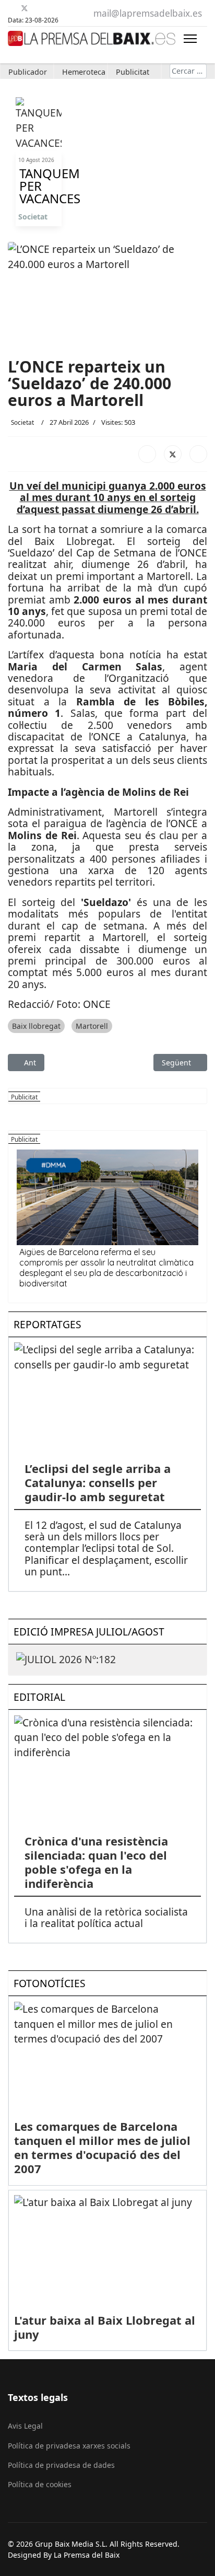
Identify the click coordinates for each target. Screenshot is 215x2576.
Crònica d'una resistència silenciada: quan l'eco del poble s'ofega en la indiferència (96, 1862)
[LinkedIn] (198, 454)
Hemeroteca (84, 72)
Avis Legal (25, 2426)
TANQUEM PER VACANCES (39, 186)
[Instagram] (63, 8)
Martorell (92, 1026)
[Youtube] (37, 8)
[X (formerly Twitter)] (173, 454)
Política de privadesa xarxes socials (69, 2446)
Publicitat (133, 72)
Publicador (28, 72)
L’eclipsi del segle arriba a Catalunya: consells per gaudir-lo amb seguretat (98, 1482)
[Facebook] (12, 8)
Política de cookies (40, 2484)
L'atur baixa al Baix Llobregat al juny (105, 2327)
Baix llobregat (36, 1026)
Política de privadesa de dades (61, 2465)
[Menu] (190, 38)
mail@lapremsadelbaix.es (148, 13)
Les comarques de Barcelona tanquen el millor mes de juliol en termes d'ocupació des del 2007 (102, 2147)
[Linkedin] (50, 8)
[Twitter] (25, 8)
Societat (33, 217)
